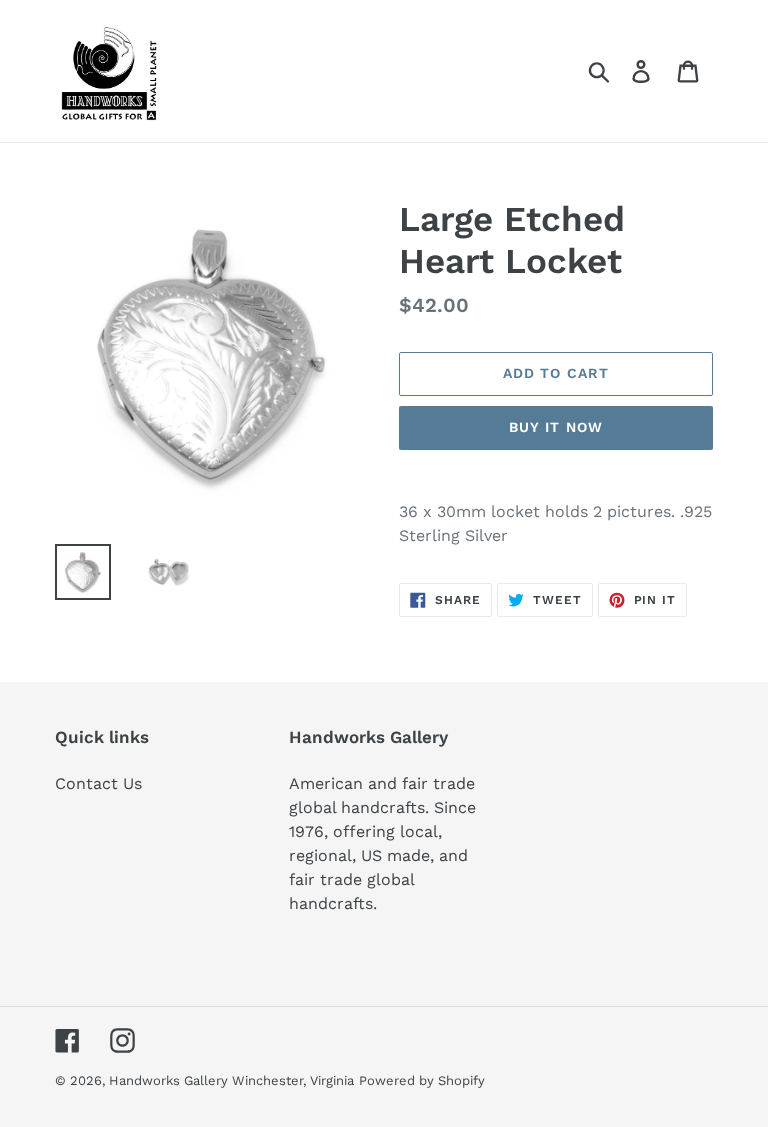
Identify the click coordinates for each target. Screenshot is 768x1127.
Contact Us (98, 783)
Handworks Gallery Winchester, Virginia (231, 1080)
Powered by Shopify (422, 1080)
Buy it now (556, 427)
